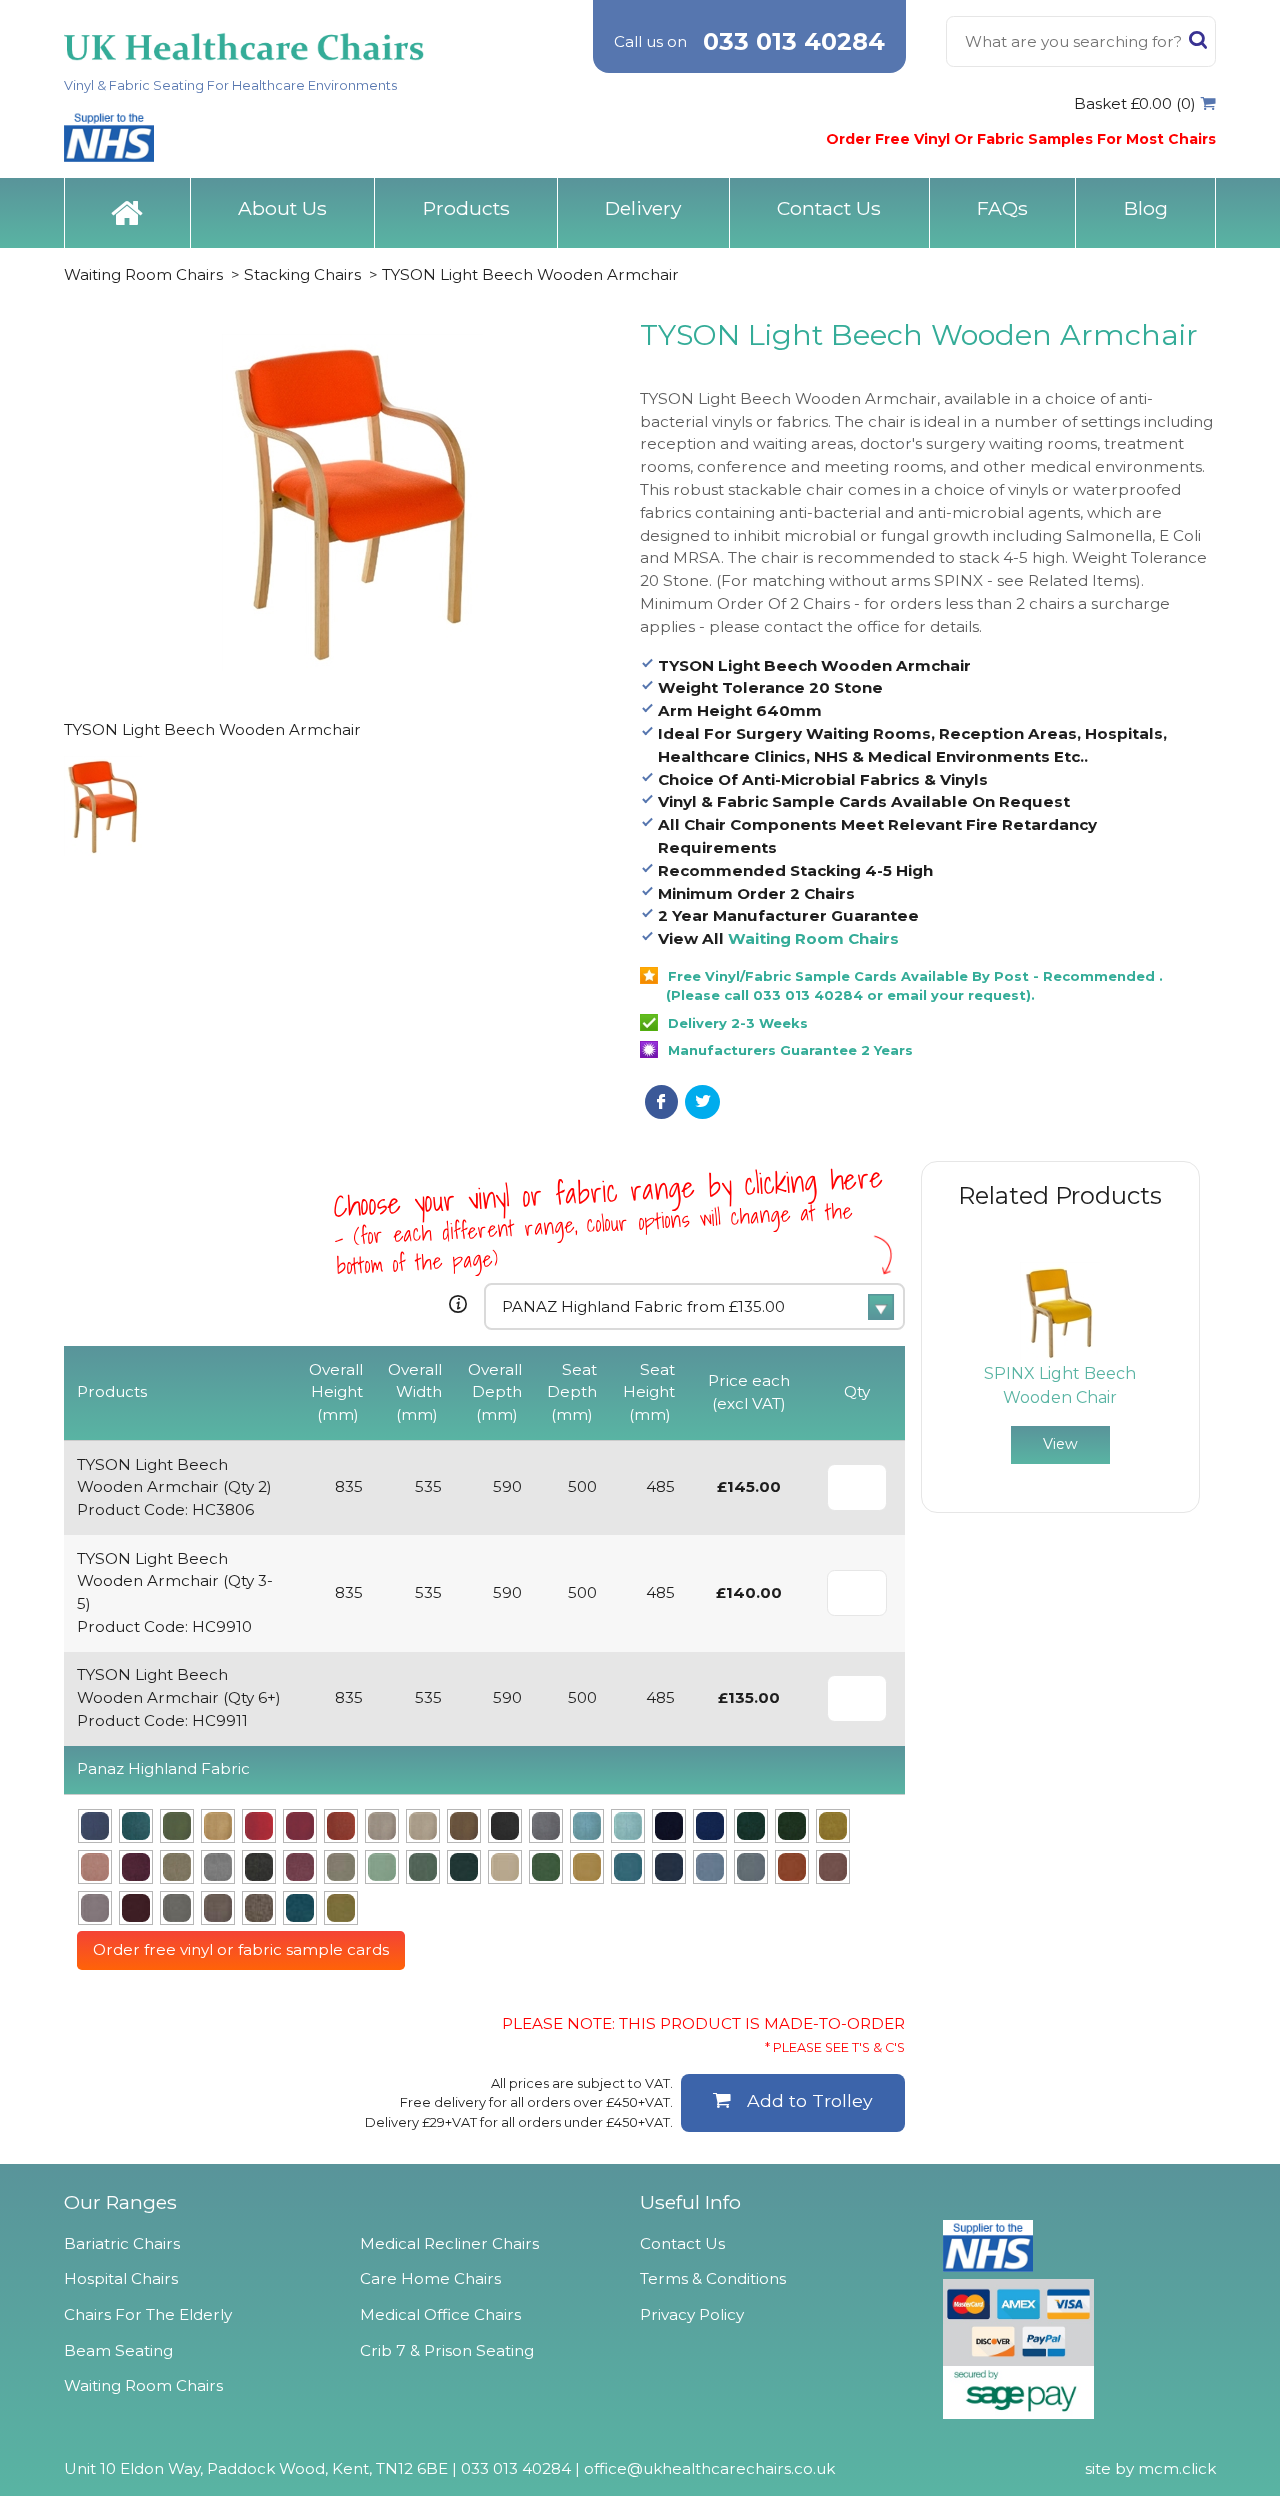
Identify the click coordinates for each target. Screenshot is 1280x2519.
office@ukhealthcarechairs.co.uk (709, 2468)
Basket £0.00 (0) (1135, 103)
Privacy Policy (692, 2314)
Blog (1146, 208)
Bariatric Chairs (122, 2243)
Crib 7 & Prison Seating (447, 2350)
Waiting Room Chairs (143, 274)
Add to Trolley (810, 2100)
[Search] (1198, 44)
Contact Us (829, 208)
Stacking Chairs (302, 274)
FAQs (1002, 208)
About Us (282, 208)
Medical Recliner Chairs (449, 2243)
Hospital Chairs (121, 2278)
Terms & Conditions (713, 2278)
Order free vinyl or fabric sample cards (241, 1949)
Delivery (643, 208)
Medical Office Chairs (440, 2314)
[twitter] (702, 1102)
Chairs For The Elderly (148, 2314)
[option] (1060, 1363)
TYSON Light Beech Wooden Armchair (530, 274)
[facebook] (661, 1102)
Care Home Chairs (430, 2278)
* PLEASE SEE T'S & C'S (835, 2047)
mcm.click (1177, 2468)
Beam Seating (118, 2350)
